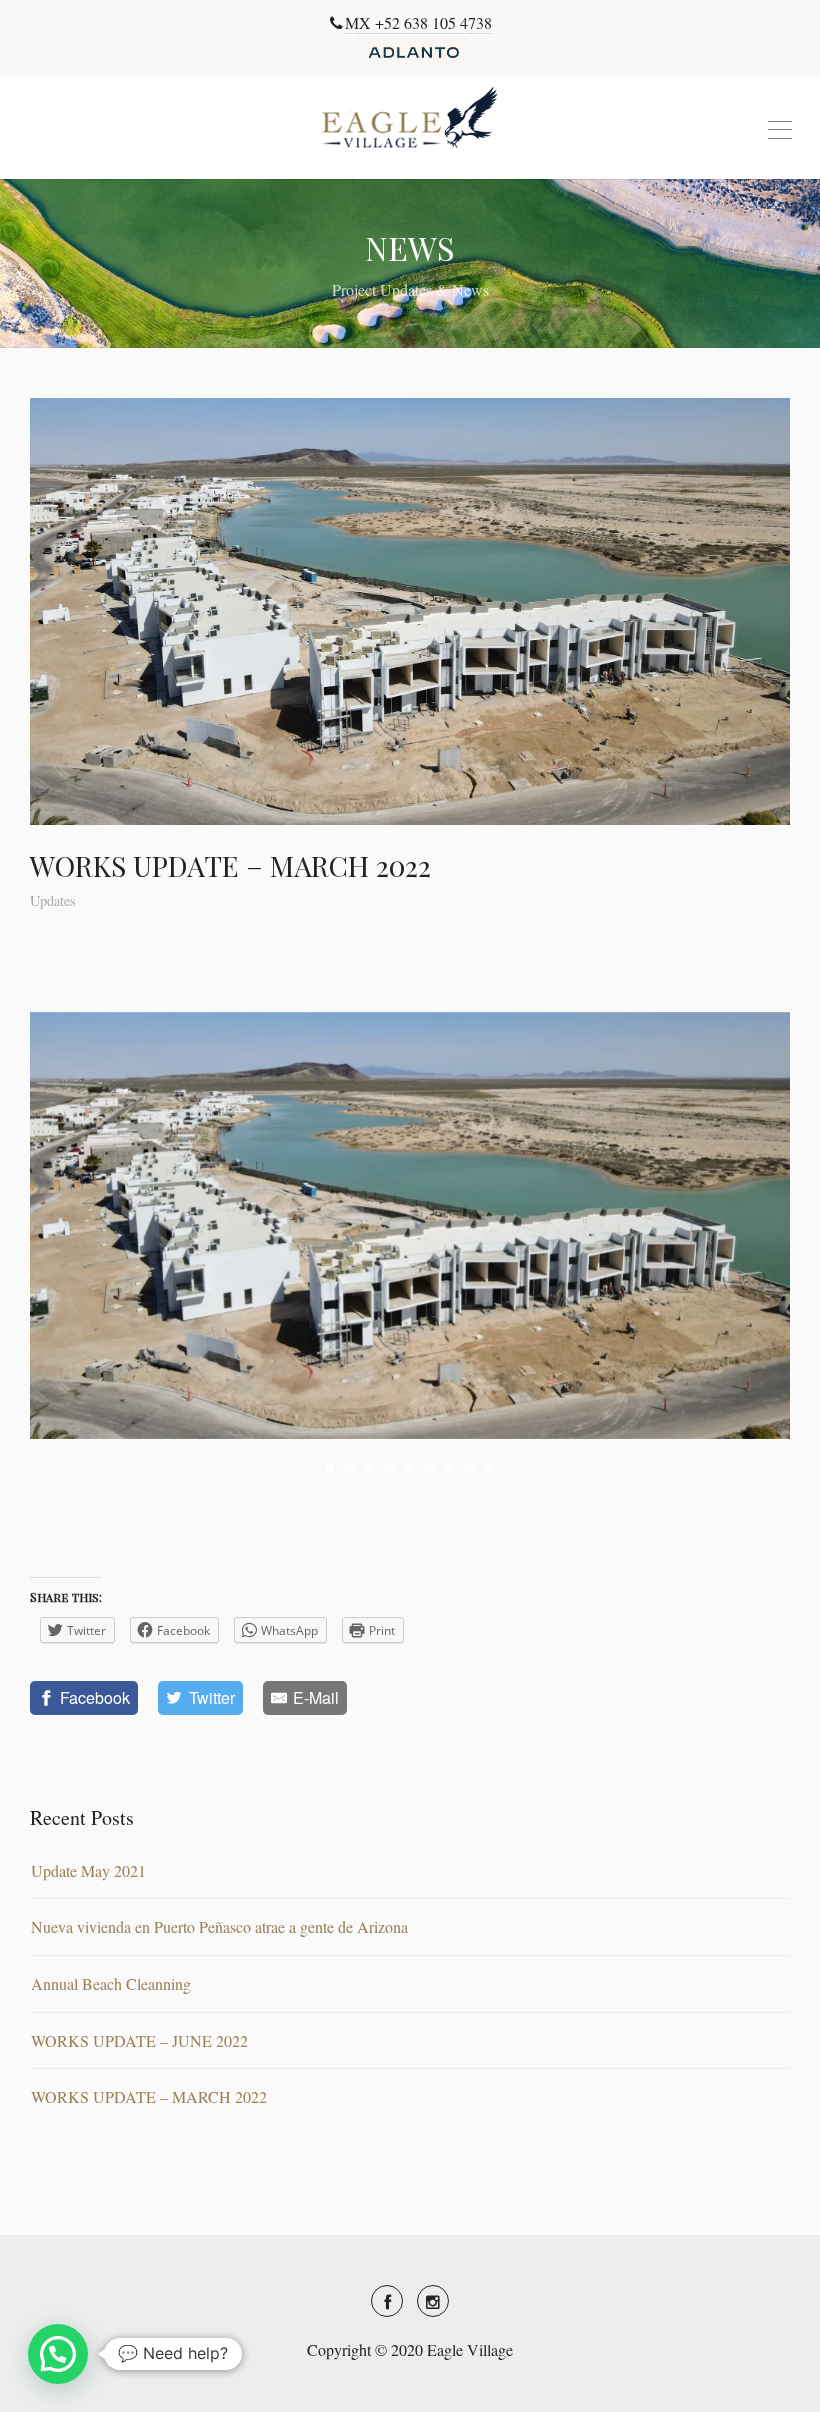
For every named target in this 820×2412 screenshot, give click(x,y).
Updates (53, 900)
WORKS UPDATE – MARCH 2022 (149, 2096)
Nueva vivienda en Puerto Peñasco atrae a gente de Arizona (219, 1926)
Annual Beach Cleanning (111, 1983)
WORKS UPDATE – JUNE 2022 (139, 2040)
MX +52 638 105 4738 (418, 22)
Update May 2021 (88, 1870)
